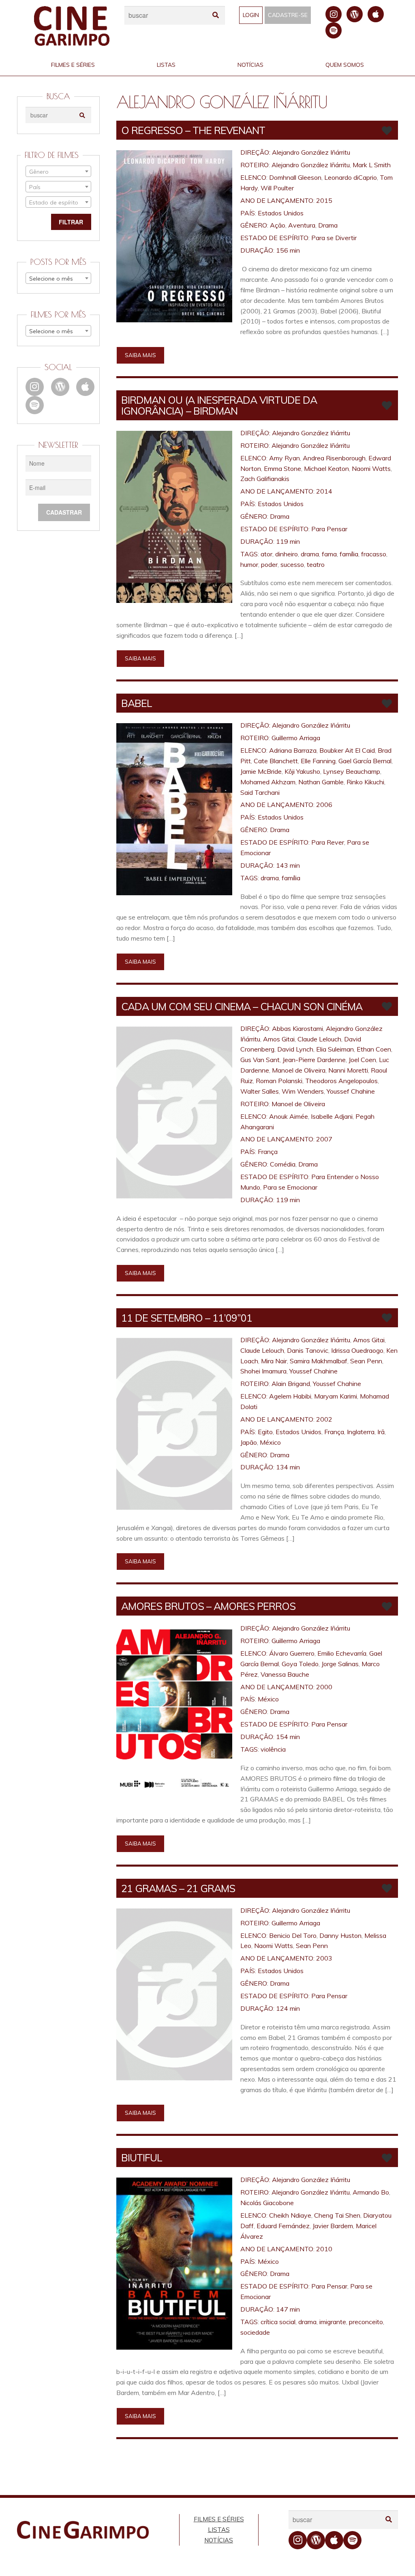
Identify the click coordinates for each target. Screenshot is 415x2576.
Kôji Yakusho (302, 771)
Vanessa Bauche (285, 1674)
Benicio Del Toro (293, 1935)
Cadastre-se (288, 15)
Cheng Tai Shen (337, 2215)
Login (251, 15)
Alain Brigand (291, 1384)
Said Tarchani (260, 792)
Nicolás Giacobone (267, 2203)
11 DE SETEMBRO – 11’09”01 (187, 1318)
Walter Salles (260, 1091)
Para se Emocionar (290, 1187)
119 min (288, 541)
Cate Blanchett (276, 761)
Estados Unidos (281, 213)
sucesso (292, 564)
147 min (288, 2309)
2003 (324, 1958)
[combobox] (58, 171)
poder (269, 564)
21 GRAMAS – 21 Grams (178, 1888)
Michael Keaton (326, 468)
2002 (324, 1419)
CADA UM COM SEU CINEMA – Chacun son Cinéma (242, 1006)
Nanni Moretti (348, 1070)
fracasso (374, 554)
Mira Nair (274, 1361)
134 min (288, 1467)
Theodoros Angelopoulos (341, 1081)
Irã (381, 1432)
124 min (288, 2008)
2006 (324, 805)
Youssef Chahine (351, 1091)
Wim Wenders (303, 1091)
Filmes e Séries (73, 65)
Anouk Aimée (289, 1116)
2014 (324, 491)
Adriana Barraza (293, 750)
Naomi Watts (371, 468)
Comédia (283, 1164)
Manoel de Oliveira (299, 1070)
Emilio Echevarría (342, 1653)
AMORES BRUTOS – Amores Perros (208, 1606)
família (349, 554)
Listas (166, 65)
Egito (265, 1432)
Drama (328, 225)
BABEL (137, 703)
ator (266, 554)
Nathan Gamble (321, 782)
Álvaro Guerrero (292, 1653)
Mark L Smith (372, 165)
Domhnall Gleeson (295, 177)
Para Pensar (329, 529)
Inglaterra (361, 1432)
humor (249, 564)
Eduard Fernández (283, 2226)
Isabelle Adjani (332, 1116)
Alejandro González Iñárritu (311, 152)
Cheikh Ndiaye (290, 2215)
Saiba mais (140, 355)
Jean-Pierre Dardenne (314, 1060)
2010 (324, 2249)
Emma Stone (282, 468)
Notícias (250, 65)
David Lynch (295, 1049)
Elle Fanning (318, 761)
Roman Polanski (279, 1081)
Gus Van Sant (260, 1060)
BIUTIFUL (142, 2158)
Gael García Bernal (365, 761)
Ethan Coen (374, 1049)
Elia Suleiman (335, 1049)
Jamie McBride (261, 771)
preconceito (366, 2322)
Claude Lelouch (319, 1039)
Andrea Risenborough (334, 458)
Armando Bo (371, 2192)
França (268, 1152)
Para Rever (328, 842)
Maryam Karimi (336, 1396)
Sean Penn (366, 1361)
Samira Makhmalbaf (319, 1361)
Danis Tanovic (308, 1350)
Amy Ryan (285, 458)
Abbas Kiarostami (297, 1028)
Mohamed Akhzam (268, 782)
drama (310, 554)
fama (329, 554)
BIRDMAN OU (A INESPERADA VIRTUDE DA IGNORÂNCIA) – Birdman (219, 405)
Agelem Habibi (290, 1396)
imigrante (333, 2322)
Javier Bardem (333, 2226)
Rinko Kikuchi (365, 782)
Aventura (302, 225)
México (270, 1442)
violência (273, 1749)
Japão (249, 1442)
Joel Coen (362, 1060)
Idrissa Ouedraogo (357, 1350)
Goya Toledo (300, 1664)
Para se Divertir (334, 238)
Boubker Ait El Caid (347, 750)
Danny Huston (340, 1935)
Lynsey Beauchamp (352, 771)
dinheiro (287, 554)
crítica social (278, 2322)
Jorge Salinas (340, 1664)
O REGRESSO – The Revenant (193, 130)
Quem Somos (345, 65)
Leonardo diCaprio (351, 177)
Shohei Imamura (263, 1371)
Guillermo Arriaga (296, 738)
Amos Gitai (279, 1039)
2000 (324, 1687)
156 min (288, 250)
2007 (324, 1139)
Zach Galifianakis (265, 479)
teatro (316, 564)
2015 (324, 200)
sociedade (255, 2332)
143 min (288, 865)
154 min (288, 1737)
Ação (278, 225)
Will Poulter (277, 188)
